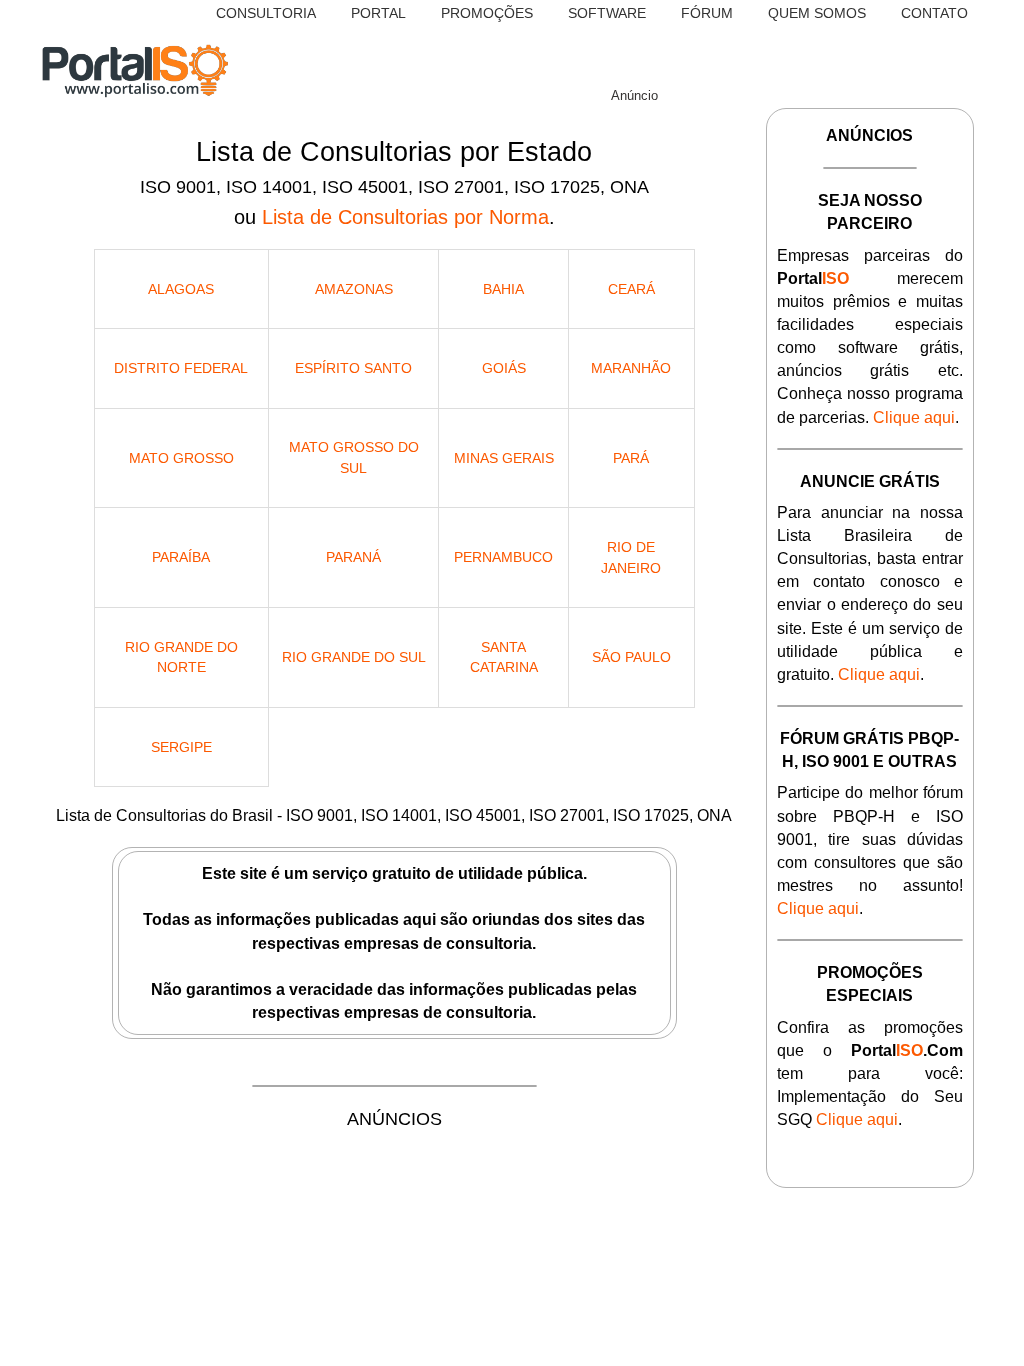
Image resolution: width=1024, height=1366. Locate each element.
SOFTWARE (607, 13)
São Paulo (631, 657)
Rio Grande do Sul (354, 657)
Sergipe (181, 747)
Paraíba (181, 557)
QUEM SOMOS (817, 13)
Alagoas (181, 289)
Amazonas (354, 289)
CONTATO (934, 13)
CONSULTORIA (266, 13)
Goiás (504, 368)
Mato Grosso (181, 458)
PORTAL (378, 13)
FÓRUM (707, 13)
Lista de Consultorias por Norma (405, 217)
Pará (631, 458)
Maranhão (631, 368)
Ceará (631, 289)
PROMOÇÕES (487, 13)
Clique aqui (914, 417)
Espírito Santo (353, 368)
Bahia (503, 289)
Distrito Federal (181, 368)
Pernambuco (503, 557)
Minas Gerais (504, 458)
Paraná (353, 557)
